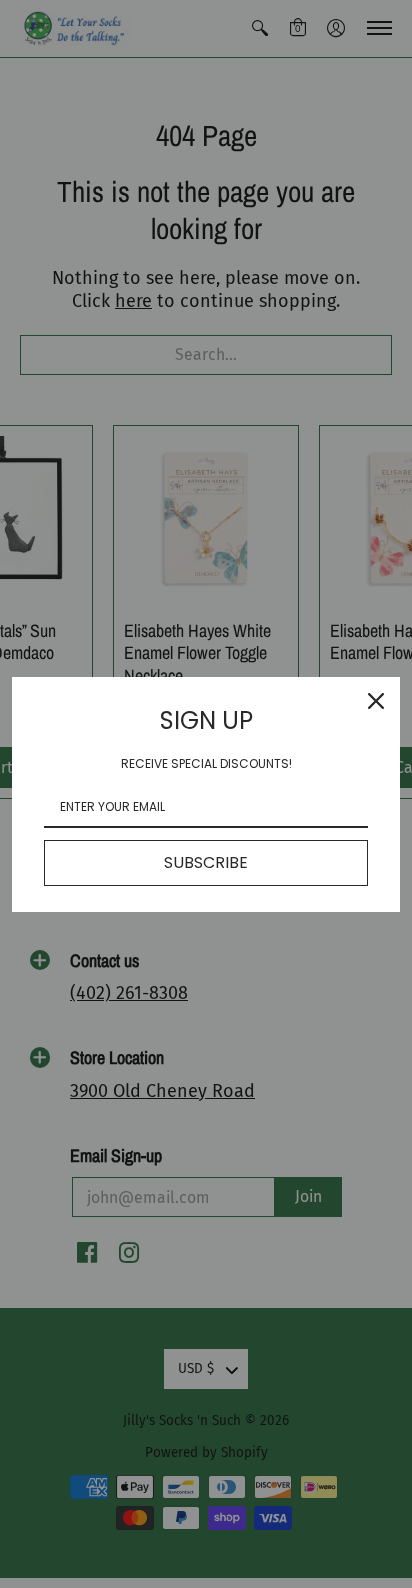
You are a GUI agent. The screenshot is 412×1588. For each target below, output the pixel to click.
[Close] (376, 701)
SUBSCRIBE (206, 862)
